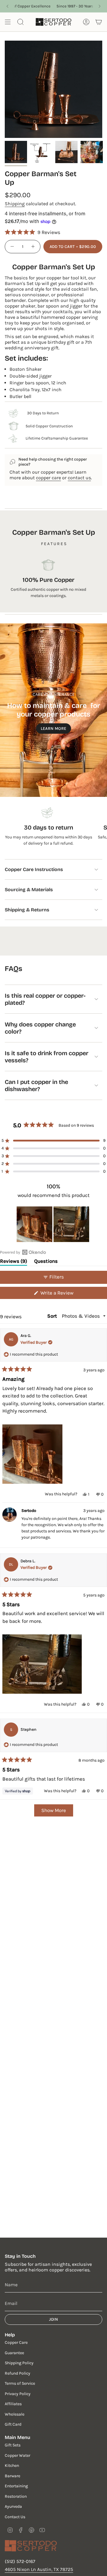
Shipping (15, 204)
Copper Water (18, 2455)
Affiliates (13, 2404)
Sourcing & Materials (29, 890)
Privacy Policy (18, 2394)
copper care (48, 478)
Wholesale (15, 2414)
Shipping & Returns (27, 910)
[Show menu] (8, 22)
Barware (12, 2476)
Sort (53, 1316)
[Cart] (99, 22)
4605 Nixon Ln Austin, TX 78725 (39, 2569)
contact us (79, 478)
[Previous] (7, 6)
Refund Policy (18, 2373)
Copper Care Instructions (34, 869)
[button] (33, 232)
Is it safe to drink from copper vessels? (47, 1057)
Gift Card (13, 2424)
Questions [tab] (46, 1262)
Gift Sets (13, 2445)
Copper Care (16, 2342)
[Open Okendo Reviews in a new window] (23, 1252)
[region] (53, 1224)
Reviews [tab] (14, 1262)
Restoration (16, 2496)
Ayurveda (13, 2506)
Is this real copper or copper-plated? (45, 999)
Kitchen (12, 2466)
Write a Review (66, 1294)
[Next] (100, 6)
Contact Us (15, 2517)
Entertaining (16, 2486)
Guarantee (14, 2353)
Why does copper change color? (40, 1028)
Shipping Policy (19, 2363)
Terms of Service (20, 2383)
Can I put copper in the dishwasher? (36, 1085)
